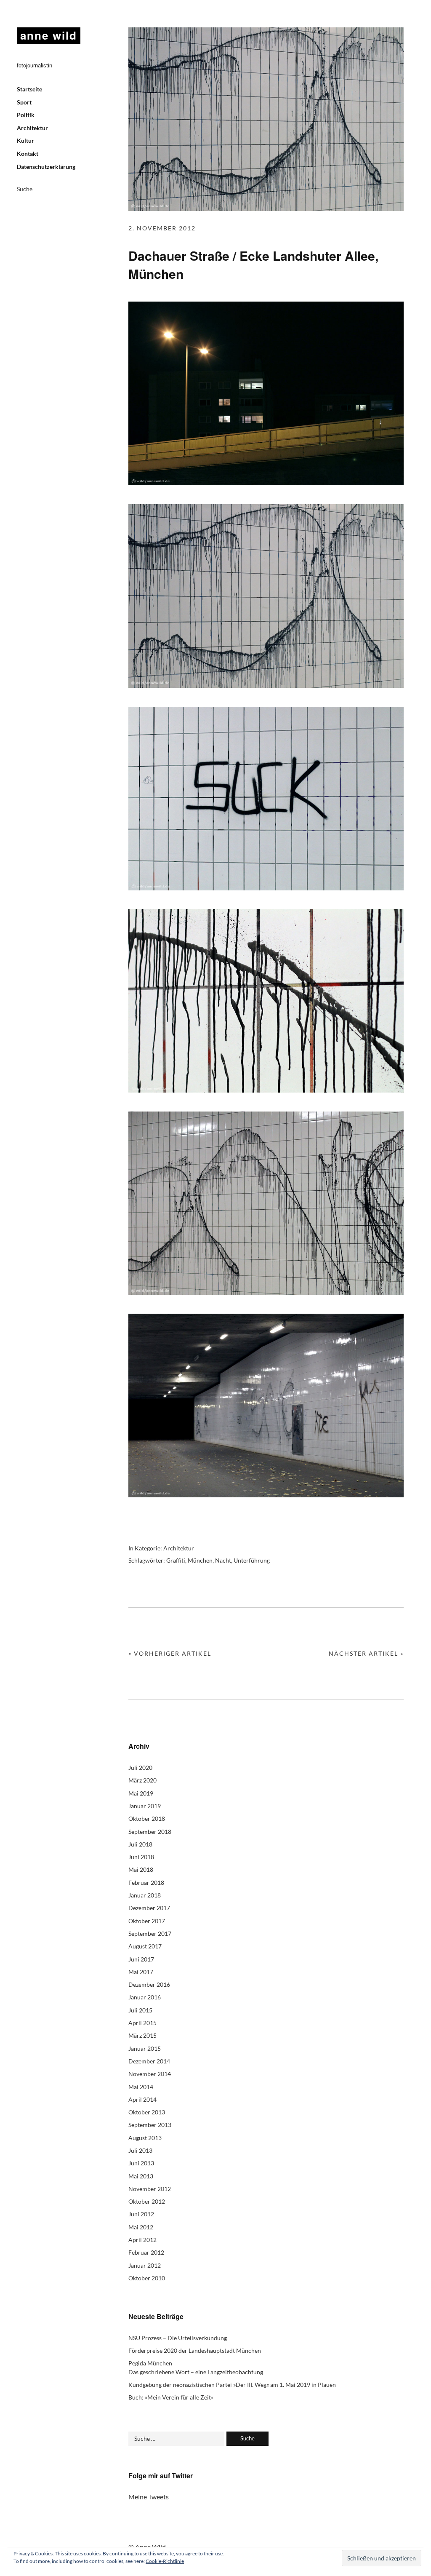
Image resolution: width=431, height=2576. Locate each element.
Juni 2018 (141, 1857)
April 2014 (142, 2099)
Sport (24, 102)
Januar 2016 (145, 1997)
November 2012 (150, 2189)
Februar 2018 (146, 1883)
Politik (26, 115)
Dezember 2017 (149, 1908)
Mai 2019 (141, 1793)
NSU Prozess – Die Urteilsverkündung (178, 2338)
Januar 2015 (145, 2048)
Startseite (29, 89)
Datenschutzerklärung (46, 167)
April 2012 (142, 2240)
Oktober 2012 (147, 2201)
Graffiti (176, 1560)
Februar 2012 (146, 2252)
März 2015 (142, 2035)
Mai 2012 (141, 2227)
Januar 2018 (145, 1895)
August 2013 (145, 2138)
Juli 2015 (140, 2010)
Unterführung (252, 1560)
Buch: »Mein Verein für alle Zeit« (171, 2397)
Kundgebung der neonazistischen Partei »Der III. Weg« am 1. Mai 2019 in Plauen (232, 2385)
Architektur (32, 128)
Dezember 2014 (149, 2061)
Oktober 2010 (147, 2278)
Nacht (223, 1560)
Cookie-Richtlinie (165, 2561)
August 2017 (145, 1946)
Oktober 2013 (147, 2112)
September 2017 (150, 1933)
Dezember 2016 (149, 1984)
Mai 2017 (141, 1972)
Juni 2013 (141, 2163)
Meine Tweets (149, 2497)
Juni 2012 (141, 2214)
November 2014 (150, 2074)
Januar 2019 (145, 1806)
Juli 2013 (140, 2150)
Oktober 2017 (147, 1921)
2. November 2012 (162, 228)
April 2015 (142, 2023)
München (200, 1560)
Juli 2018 (140, 1844)
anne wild (49, 35)
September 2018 (150, 1832)
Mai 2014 (141, 2087)
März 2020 (142, 1780)
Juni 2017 (141, 1959)
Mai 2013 (141, 2176)
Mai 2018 (141, 1869)
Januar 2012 (145, 2265)
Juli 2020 (140, 1768)
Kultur (25, 140)
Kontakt (28, 154)
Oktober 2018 (147, 1818)
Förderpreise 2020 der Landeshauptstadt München (195, 2350)
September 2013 (150, 2125)
